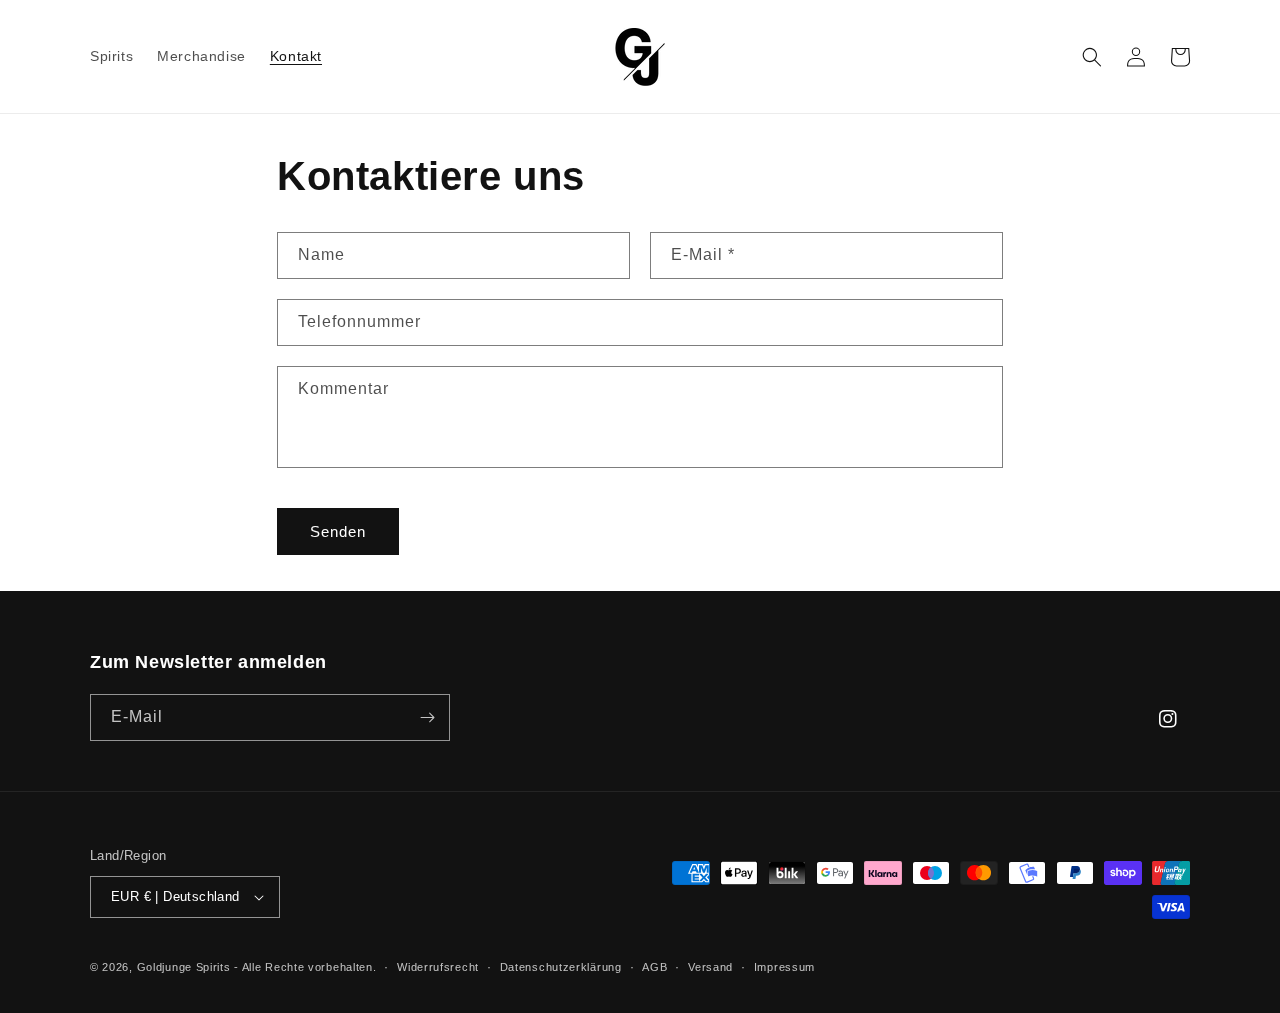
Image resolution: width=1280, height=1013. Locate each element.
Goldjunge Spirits (184, 967)
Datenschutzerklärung (561, 967)
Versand (710, 967)
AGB (654, 967)
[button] (1092, 57)
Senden (338, 531)
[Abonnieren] (427, 717)
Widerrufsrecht (438, 967)
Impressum (784, 967)
